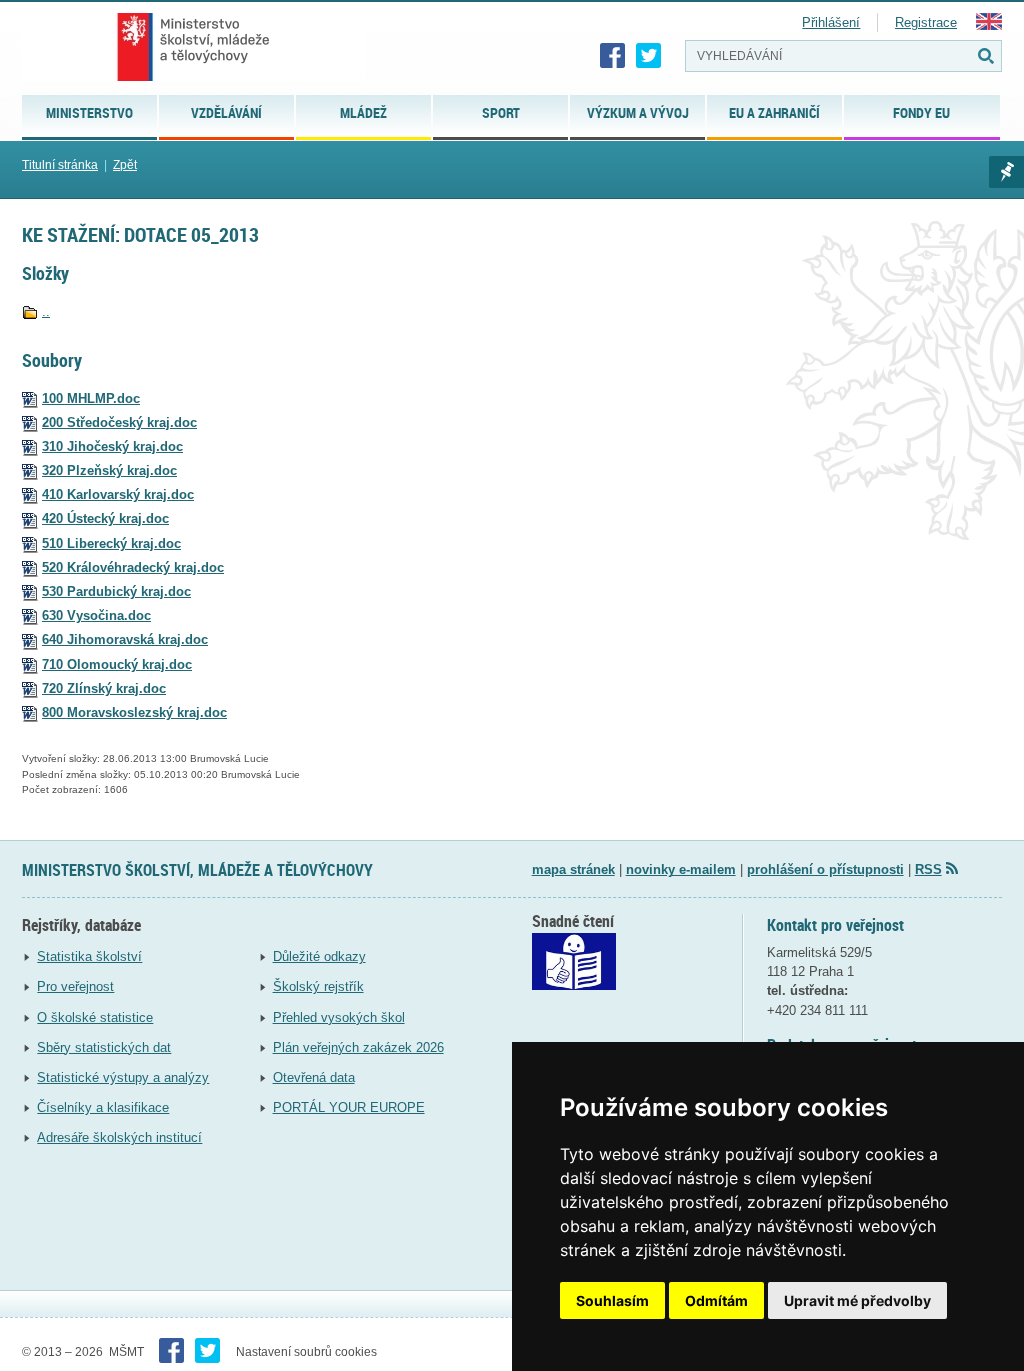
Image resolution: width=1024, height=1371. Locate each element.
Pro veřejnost (75, 986)
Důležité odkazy (319, 956)
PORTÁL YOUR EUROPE (349, 1107)
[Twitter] (649, 56)
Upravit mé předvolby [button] (857, 1300)
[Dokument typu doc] (30, 398)
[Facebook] (613, 56)
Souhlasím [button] (612, 1300)
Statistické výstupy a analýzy (123, 1077)
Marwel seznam (1006, 172)
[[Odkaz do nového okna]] (574, 985)
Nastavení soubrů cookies (306, 1352)
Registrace (926, 22)
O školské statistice (95, 1017)
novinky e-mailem (681, 869)
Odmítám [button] (716, 1300)
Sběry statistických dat (104, 1047)
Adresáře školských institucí (119, 1137)
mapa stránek (573, 869)
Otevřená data (314, 1077)
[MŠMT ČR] (193, 47)
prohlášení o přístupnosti (825, 869)
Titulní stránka (60, 165)
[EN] (989, 25)
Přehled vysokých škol (339, 1017)
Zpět (125, 165)
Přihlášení (831, 22)
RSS (928, 869)
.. (46, 311)
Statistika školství (89, 956)
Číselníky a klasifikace (103, 1107)
